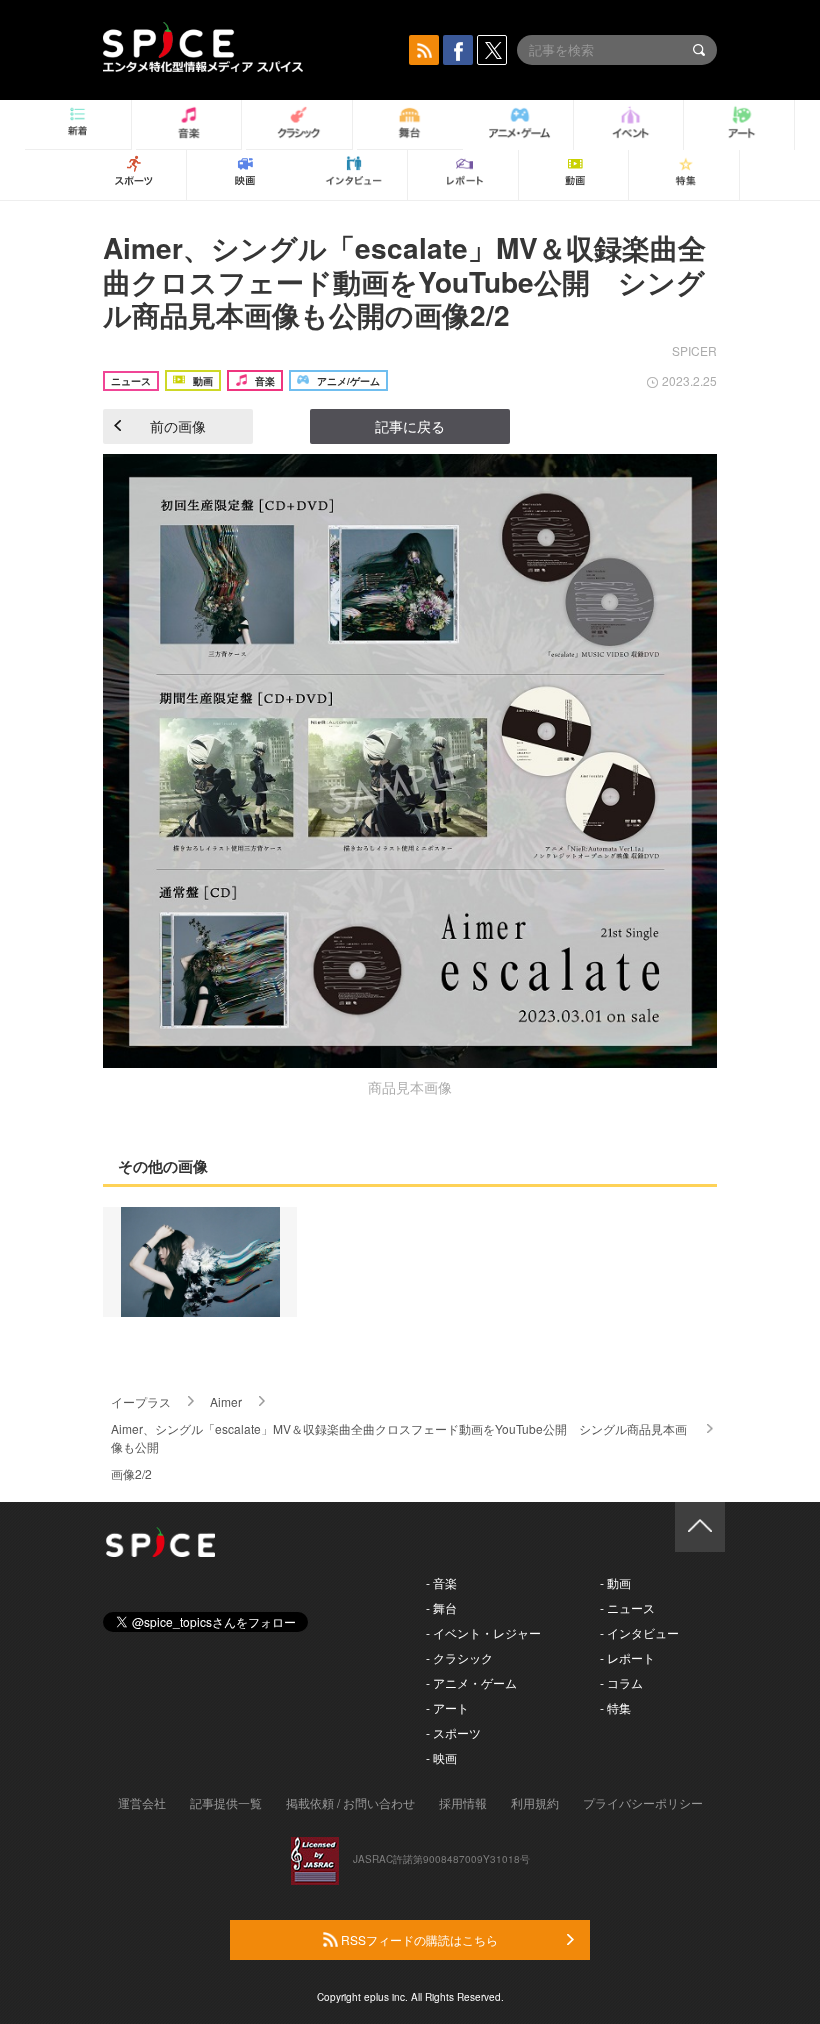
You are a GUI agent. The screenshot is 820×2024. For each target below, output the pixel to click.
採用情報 (463, 1802)
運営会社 (142, 1802)
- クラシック (459, 1657)
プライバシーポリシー (643, 1802)
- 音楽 (441, 1582)
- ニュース (627, 1607)
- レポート (627, 1657)
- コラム (621, 1682)
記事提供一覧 (226, 1802)
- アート (447, 1707)
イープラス (141, 1401)
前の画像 (178, 426)
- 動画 (615, 1582)
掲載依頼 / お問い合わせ (350, 1802)
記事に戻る (410, 426)
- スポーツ (453, 1732)
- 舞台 (441, 1607)
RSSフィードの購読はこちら (418, 1939)
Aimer (226, 1401)
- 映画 (441, 1757)
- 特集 (615, 1707)
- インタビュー (639, 1632)
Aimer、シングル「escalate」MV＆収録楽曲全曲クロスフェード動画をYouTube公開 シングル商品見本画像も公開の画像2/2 (404, 281)
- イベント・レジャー (483, 1632)
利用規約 (535, 1802)
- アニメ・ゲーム (471, 1682)
